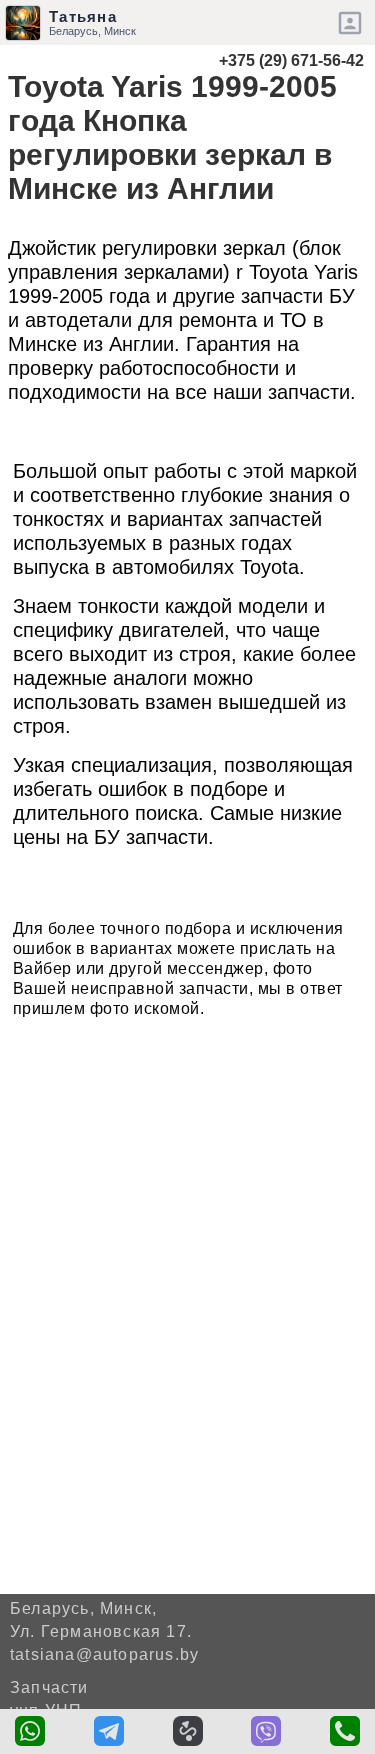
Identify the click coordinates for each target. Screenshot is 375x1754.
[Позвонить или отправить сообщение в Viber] (266, 1731)
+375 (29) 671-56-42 (291, 60)
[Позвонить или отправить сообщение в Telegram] (109, 1731)
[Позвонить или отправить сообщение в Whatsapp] (30, 1731)
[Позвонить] (345, 1731)
